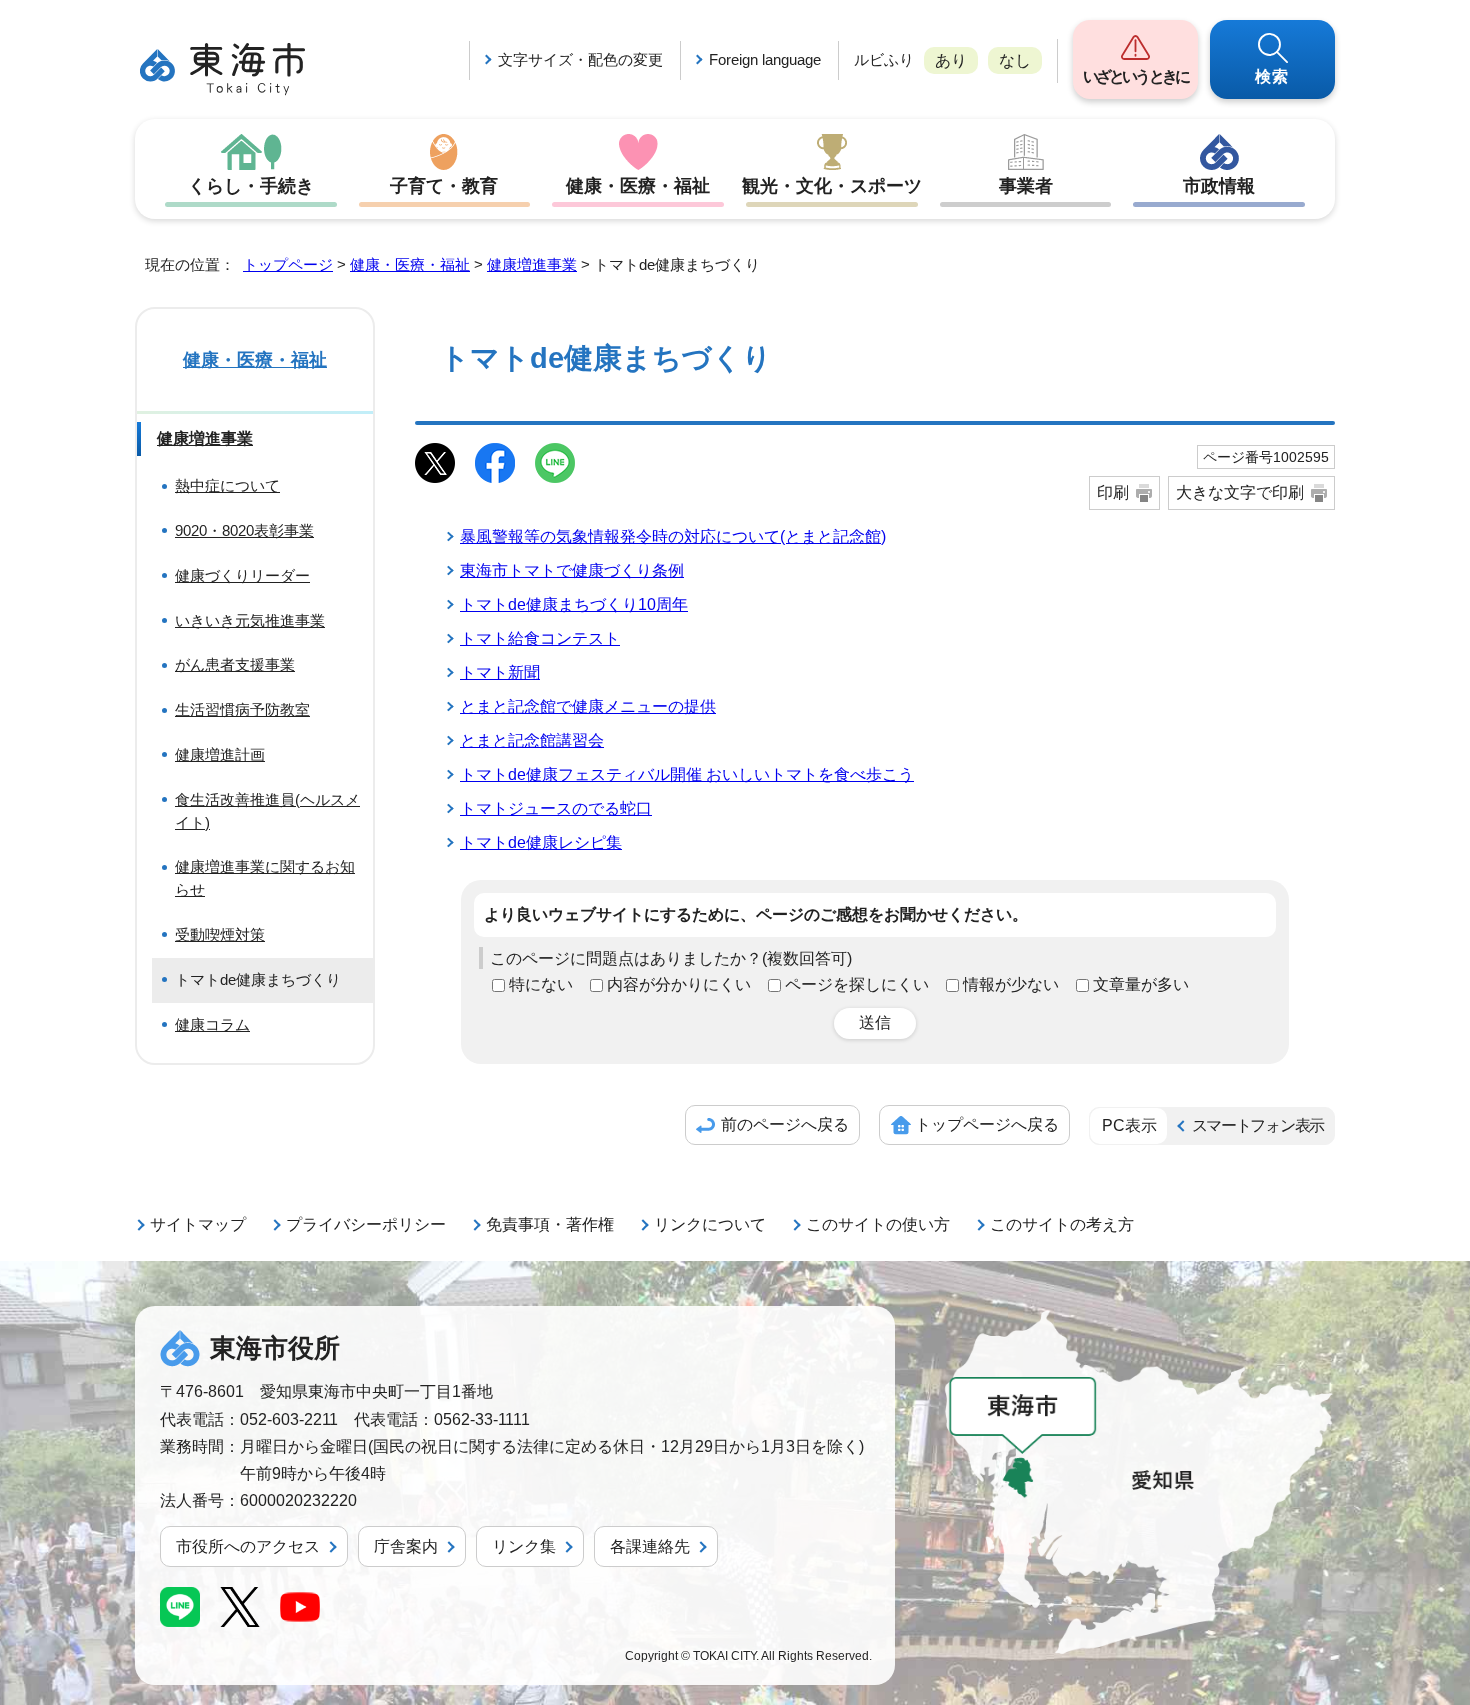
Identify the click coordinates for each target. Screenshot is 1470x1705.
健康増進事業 (532, 264)
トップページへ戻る (987, 1124)
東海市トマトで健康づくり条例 (572, 570)
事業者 (1026, 186)
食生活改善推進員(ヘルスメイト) (267, 811)
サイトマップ (198, 1224)
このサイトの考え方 (1062, 1224)
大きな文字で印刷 (1240, 492)
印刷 (1113, 492)
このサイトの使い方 (878, 1224)
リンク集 (524, 1546)
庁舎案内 (406, 1546)
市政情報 (1219, 186)
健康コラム (212, 1024)
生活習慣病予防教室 (242, 709)
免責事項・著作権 (550, 1224)
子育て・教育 (444, 186)
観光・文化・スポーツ (832, 186)
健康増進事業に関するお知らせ (265, 878)
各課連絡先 (650, 1546)
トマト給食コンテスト (540, 638)
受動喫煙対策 (220, 934)
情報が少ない (1011, 984)
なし (1015, 60)
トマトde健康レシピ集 (541, 842)
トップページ (288, 264)
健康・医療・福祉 (638, 186)
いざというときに (1135, 76)
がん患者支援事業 (235, 664)
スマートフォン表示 (1258, 1125)
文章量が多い (1141, 984)
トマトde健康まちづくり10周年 (574, 604)
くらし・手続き (251, 186)
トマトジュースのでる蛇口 (556, 808)
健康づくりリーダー (242, 575)
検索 (1273, 76)
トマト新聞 (500, 672)
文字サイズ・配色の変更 (580, 59)
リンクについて (710, 1224)
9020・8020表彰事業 (244, 530)
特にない (541, 984)
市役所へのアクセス (248, 1546)
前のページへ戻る (785, 1124)
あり (951, 60)
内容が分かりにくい (679, 984)
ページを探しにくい (857, 984)
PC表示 (1129, 1125)
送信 (875, 1022)
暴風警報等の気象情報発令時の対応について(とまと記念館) (673, 536)
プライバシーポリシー (366, 1224)
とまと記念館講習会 (532, 740)
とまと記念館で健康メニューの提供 (588, 706)
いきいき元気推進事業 (250, 620)
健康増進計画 (220, 754)
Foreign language (765, 59)
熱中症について (227, 485)
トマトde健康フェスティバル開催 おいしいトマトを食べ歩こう (687, 774)
